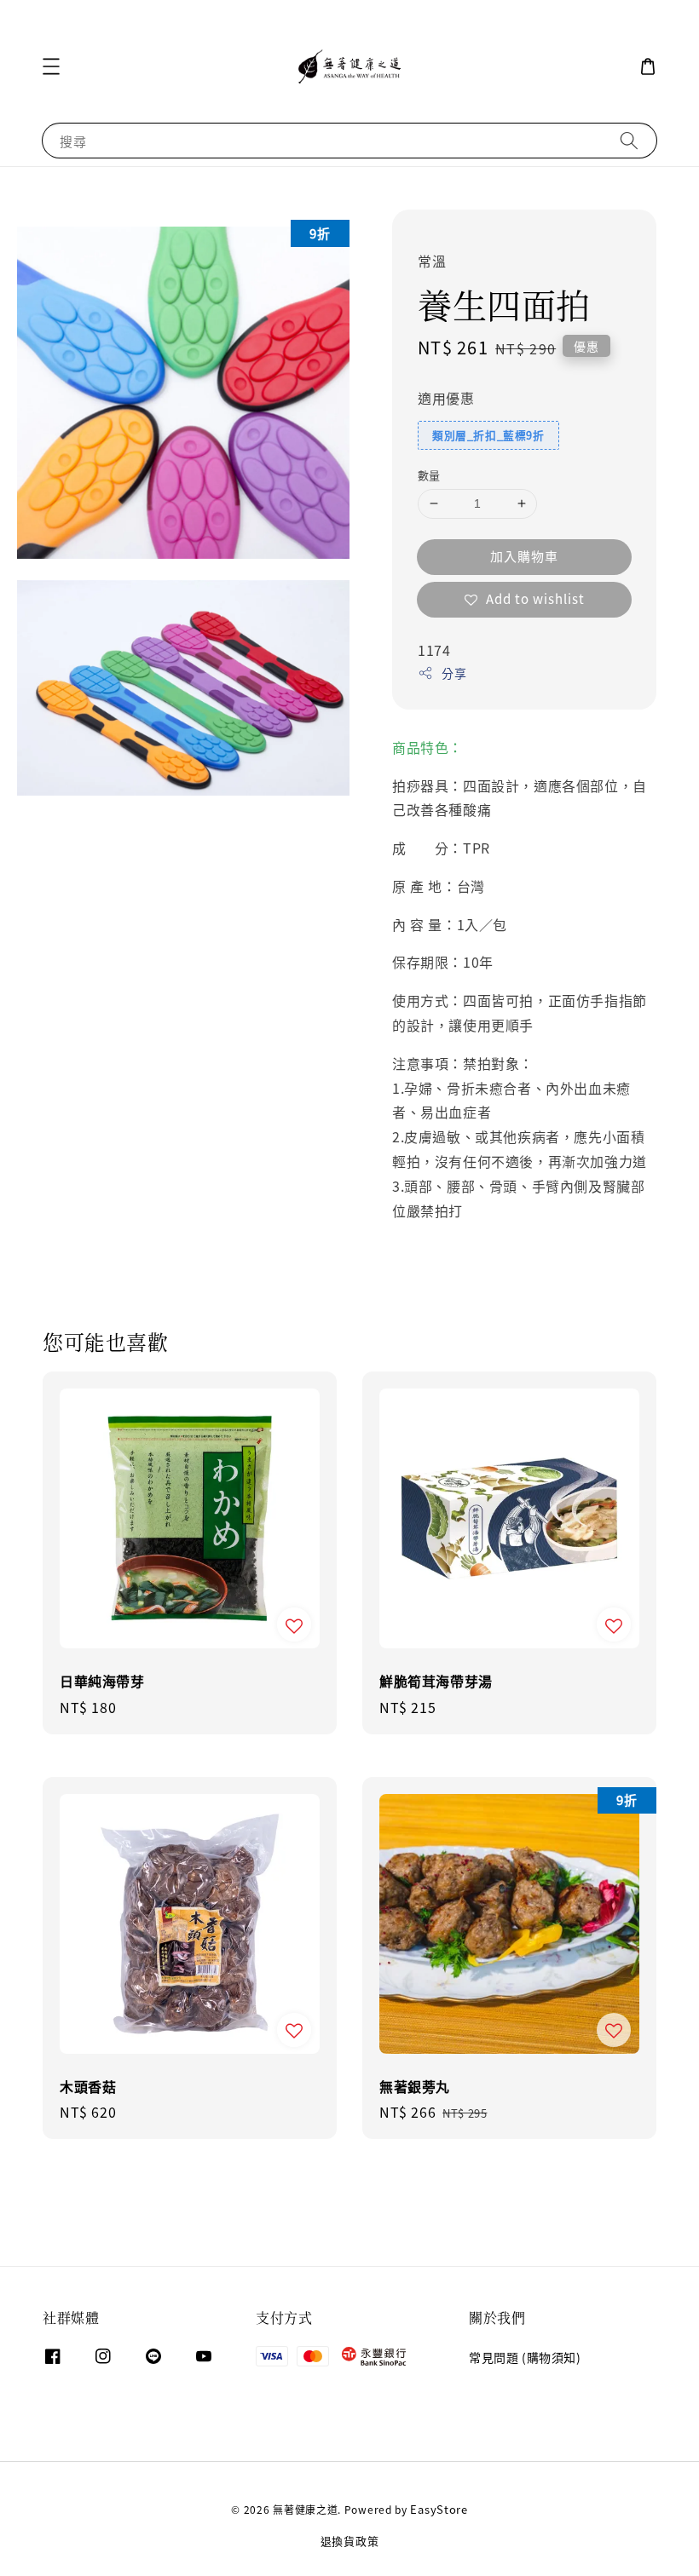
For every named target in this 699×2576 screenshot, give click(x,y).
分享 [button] (454, 673)
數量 (429, 475)
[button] (51, 66)
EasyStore (439, 2509)
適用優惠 (446, 398)
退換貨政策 (350, 2541)
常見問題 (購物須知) (525, 2357)
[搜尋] (629, 140)
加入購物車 (524, 556)
